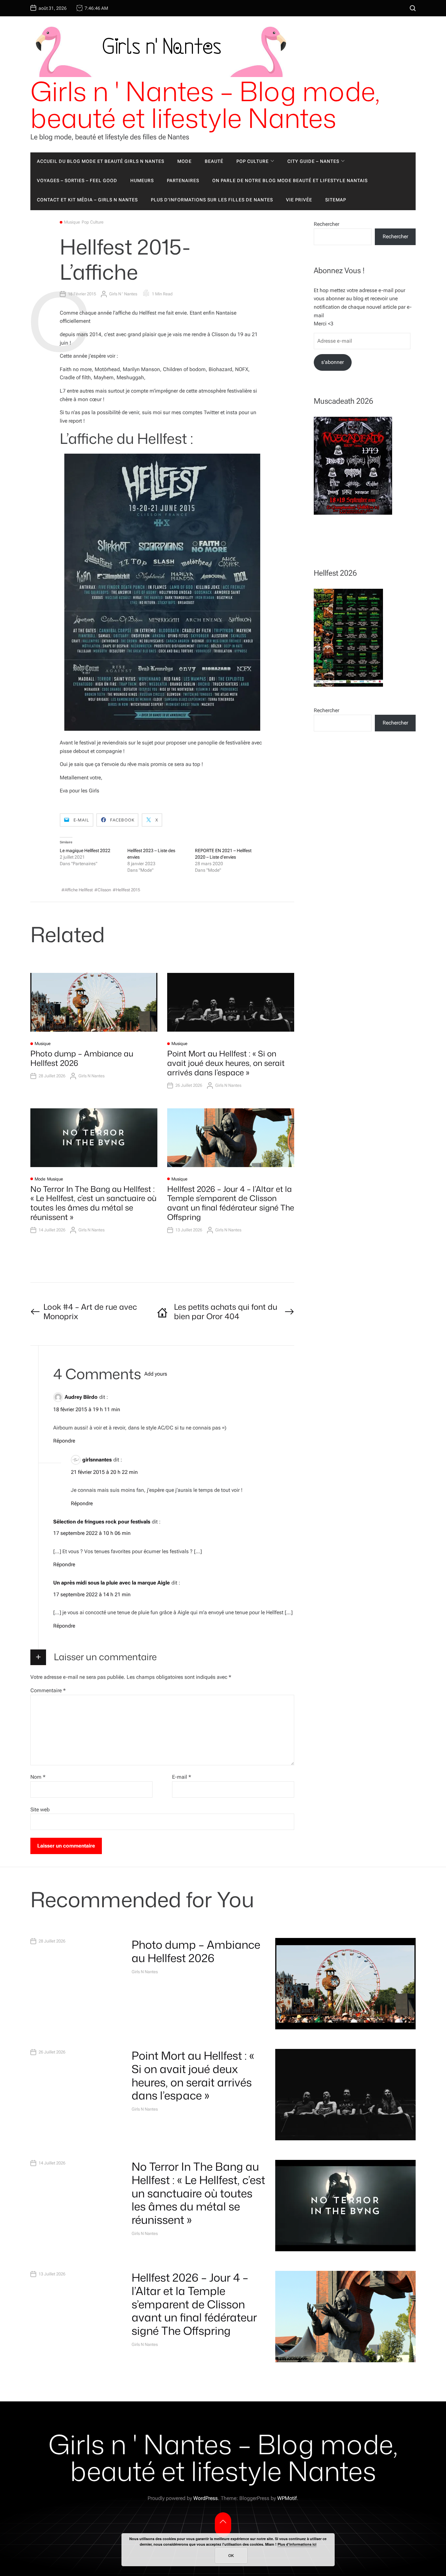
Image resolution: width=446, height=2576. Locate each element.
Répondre (64, 1441)
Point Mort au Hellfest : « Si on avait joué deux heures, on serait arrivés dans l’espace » (226, 1063)
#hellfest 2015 (126, 890)
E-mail (182, 1777)
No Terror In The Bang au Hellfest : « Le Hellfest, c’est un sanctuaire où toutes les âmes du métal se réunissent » (93, 1203)
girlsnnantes (97, 1460)
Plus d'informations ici (297, 2544)
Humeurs (142, 180)
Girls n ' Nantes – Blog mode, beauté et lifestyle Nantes (205, 104)
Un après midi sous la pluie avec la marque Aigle (111, 1583)
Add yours (156, 1374)
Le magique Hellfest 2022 (85, 851)
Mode (184, 161)
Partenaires (183, 180)
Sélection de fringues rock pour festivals (102, 1522)
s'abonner (333, 362)
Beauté (214, 161)
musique (72, 222)
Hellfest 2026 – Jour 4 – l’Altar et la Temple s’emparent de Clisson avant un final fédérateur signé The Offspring (231, 1203)
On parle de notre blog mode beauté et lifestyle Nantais (290, 180)
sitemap (336, 200)
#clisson (103, 890)
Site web (40, 1810)
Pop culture (253, 161)
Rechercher (327, 224)
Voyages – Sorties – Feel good (77, 180)
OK (231, 2555)
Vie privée (299, 200)
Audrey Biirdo (81, 1397)
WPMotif (287, 2498)
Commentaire (48, 1690)
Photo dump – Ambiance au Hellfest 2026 (82, 1058)
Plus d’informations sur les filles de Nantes (212, 200)
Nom (38, 1777)
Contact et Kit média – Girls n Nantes (87, 200)
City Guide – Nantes (313, 161)
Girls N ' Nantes (123, 294)
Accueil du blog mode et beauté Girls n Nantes (101, 161)
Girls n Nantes (91, 1076)
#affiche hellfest (77, 890)
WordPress (206, 2498)
